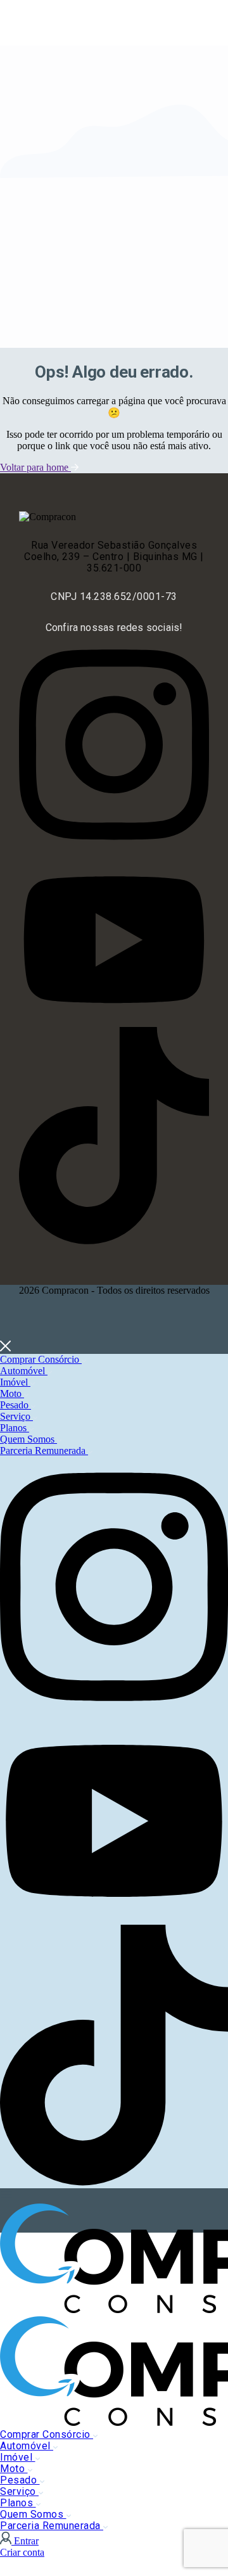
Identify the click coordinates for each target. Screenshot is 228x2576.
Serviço (16, 1416)
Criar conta (22, 2552)
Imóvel (15, 1382)
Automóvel (24, 1371)
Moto (12, 1393)
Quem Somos (28, 1439)
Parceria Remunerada (44, 1451)
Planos (15, 1428)
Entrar (26, 2541)
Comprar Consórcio (41, 1359)
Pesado (16, 1405)
